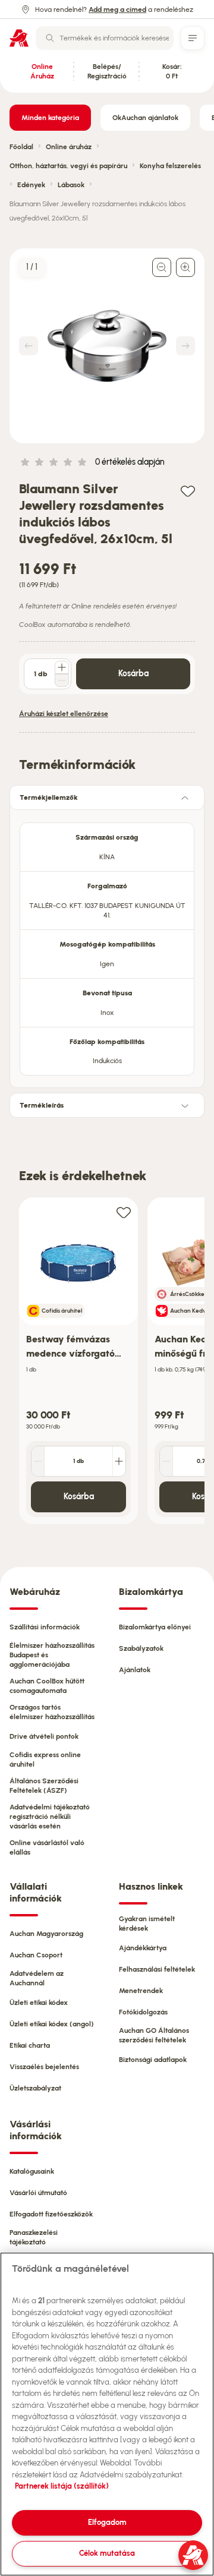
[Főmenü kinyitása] (193, 38)
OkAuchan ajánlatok (145, 118)
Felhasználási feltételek (157, 1969)
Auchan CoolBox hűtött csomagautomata (47, 1686)
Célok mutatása (107, 2553)
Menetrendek (141, 1991)
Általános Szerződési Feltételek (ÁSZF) (44, 1786)
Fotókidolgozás (143, 2012)
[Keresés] (50, 38)
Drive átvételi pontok (44, 1736)
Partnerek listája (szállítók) (62, 2486)
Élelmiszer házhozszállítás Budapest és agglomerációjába (52, 1655)
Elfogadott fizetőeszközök (51, 2214)
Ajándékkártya (143, 1948)
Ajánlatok (135, 1670)
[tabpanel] (107, 945)
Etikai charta (30, 2045)
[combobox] (105, 38)
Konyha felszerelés (170, 166)
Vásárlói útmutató (38, 2193)
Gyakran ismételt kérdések (147, 1924)
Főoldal (21, 147)
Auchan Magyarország (46, 1934)
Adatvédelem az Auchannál (37, 1978)
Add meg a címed (117, 10)
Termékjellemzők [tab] (49, 797)
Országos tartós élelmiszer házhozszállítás (52, 1712)
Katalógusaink (32, 2171)
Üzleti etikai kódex (39, 2003)
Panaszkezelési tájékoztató (34, 2237)
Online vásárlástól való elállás (47, 1847)
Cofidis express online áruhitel (45, 1760)
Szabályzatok (141, 1648)
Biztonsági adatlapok (153, 2060)
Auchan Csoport (36, 1955)
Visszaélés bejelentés (44, 2067)
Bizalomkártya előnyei (155, 1627)
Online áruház (69, 147)
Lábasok (71, 185)
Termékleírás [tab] (42, 1105)
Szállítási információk (45, 1627)
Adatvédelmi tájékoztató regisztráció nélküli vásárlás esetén (50, 1817)
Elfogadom (107, 2522)
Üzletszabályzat (35, 2088)
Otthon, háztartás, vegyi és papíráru (68, 166)
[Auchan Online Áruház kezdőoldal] (19, 38)
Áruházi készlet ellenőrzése (64, 714)
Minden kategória (50, 118)
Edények (31, 185)
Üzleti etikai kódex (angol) (52, 2024)
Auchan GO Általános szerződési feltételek (154, 2035)
